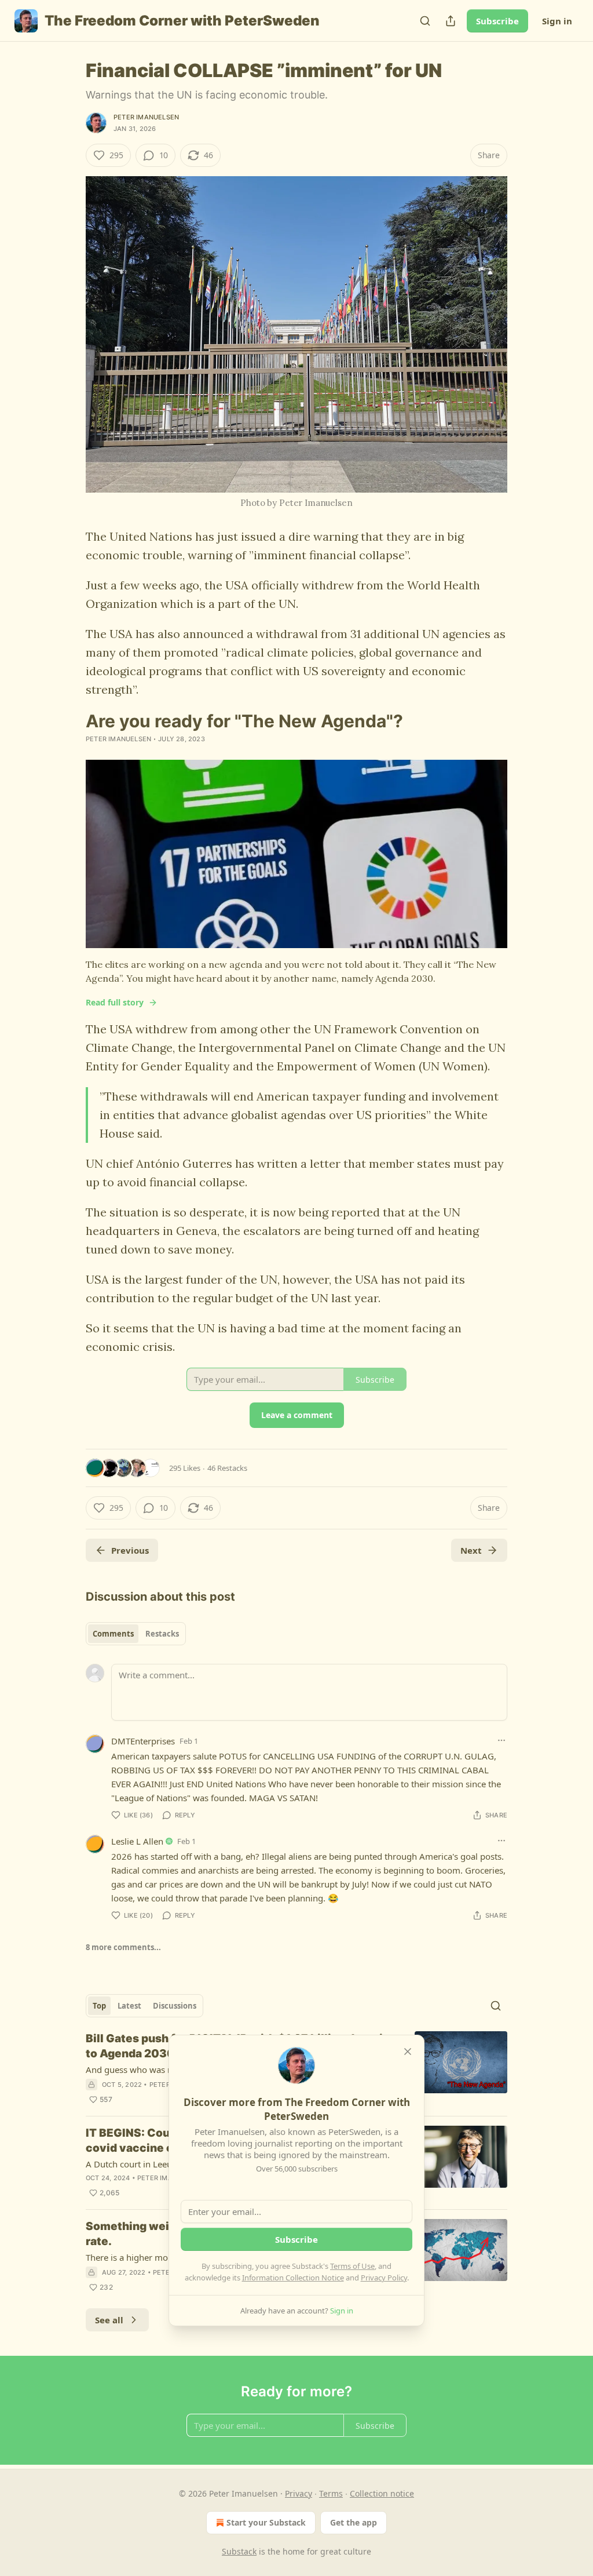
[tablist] (136, 1634)
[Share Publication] (451, 21)
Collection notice (382, 2493)
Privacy (299, 2493)
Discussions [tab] (175, 2006)
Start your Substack (266, 2522)
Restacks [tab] (162, 1634)
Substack (239, 2551)
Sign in (557, 21)
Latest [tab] (129, 2006)
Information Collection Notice (293, 2278)
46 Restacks (227, 1468)
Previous (130, 1550)
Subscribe (497, 21)
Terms (331, 2493)
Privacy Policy (384, 2278)
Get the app (354, 2522)
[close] (408, 2052)
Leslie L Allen (137, 1841)
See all (109, 2320)
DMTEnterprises (143, 1741)
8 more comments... (123, 1947)
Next (471, 1550)
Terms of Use (352, 2266)
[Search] (425, 21)
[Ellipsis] (502, 1740)
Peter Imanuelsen (146, 117)
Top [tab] (99, 2006)
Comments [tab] (113, 1634)
